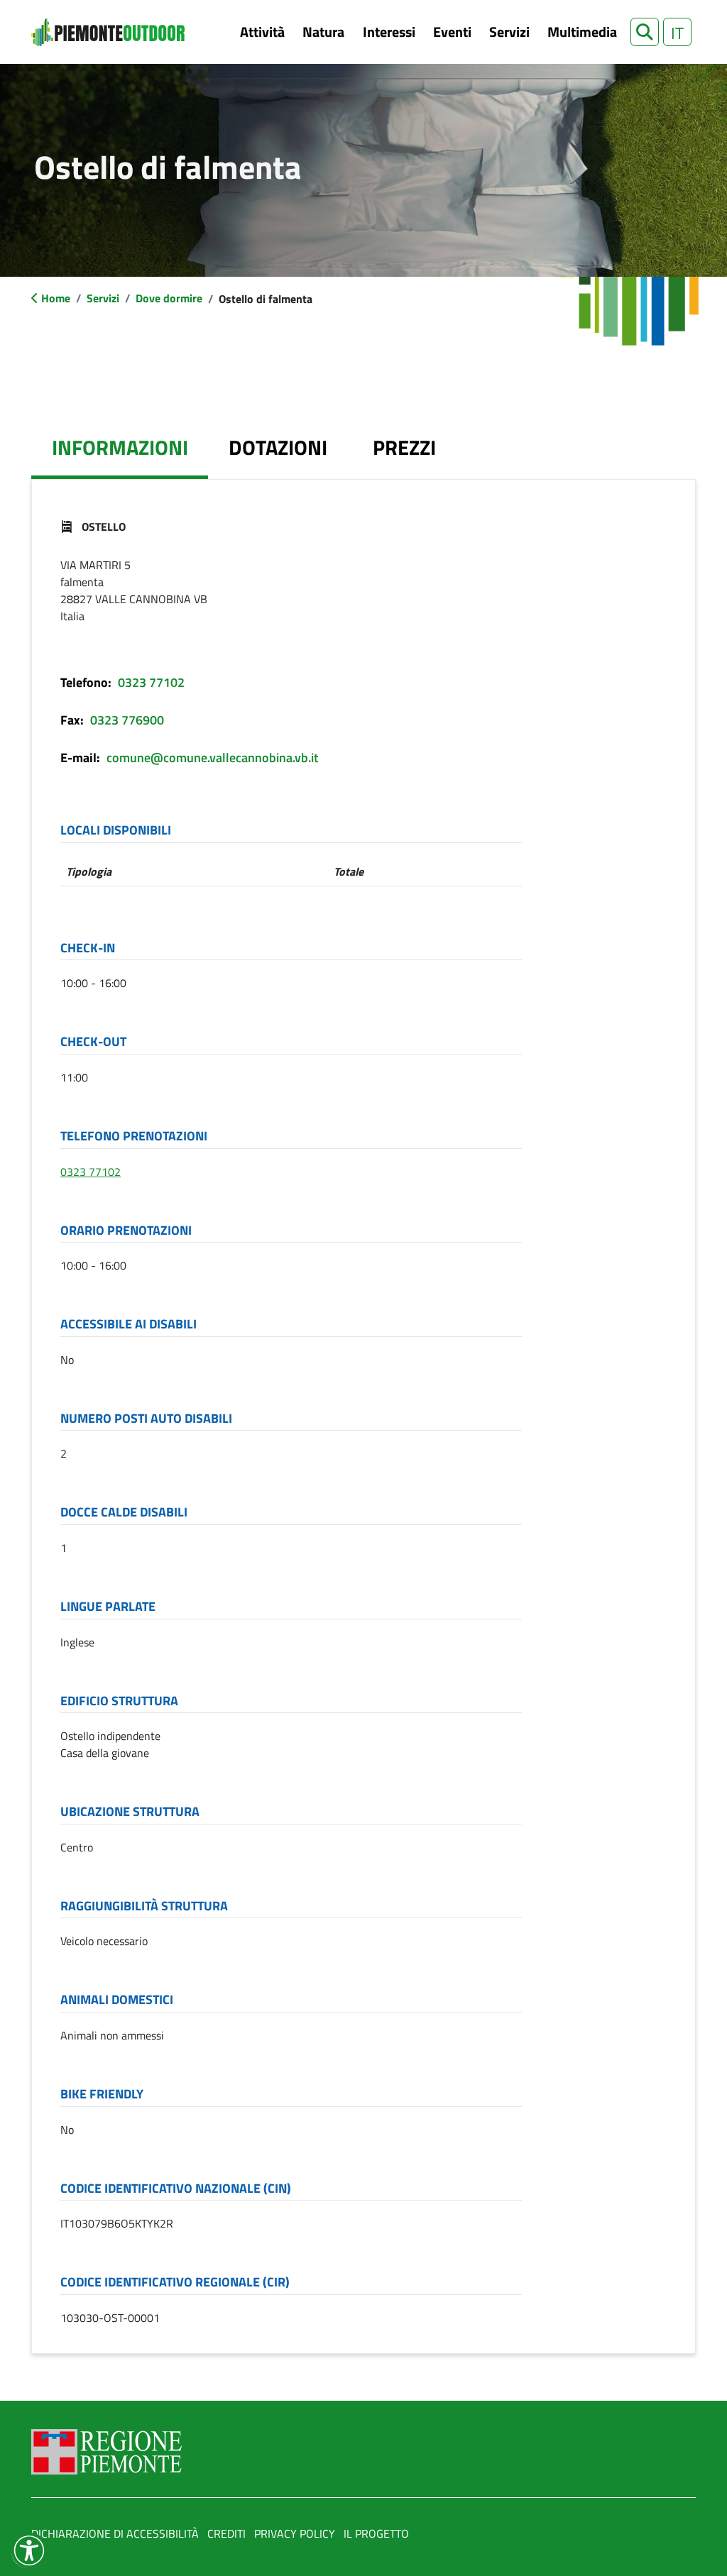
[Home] (108, 32)
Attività (262, 32)
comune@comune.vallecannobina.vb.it (212, 758)
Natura (323, 32)
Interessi (389, 32)
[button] (645, 32)
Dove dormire (169, 298)
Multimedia (582, 32)
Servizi (509, 32)
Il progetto (376, 2533)
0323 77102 (151, 682)
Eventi (452, 32)
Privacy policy (295, 2533)
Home (56, 298)
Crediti (226, 2533)
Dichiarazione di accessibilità (115, 2533)
